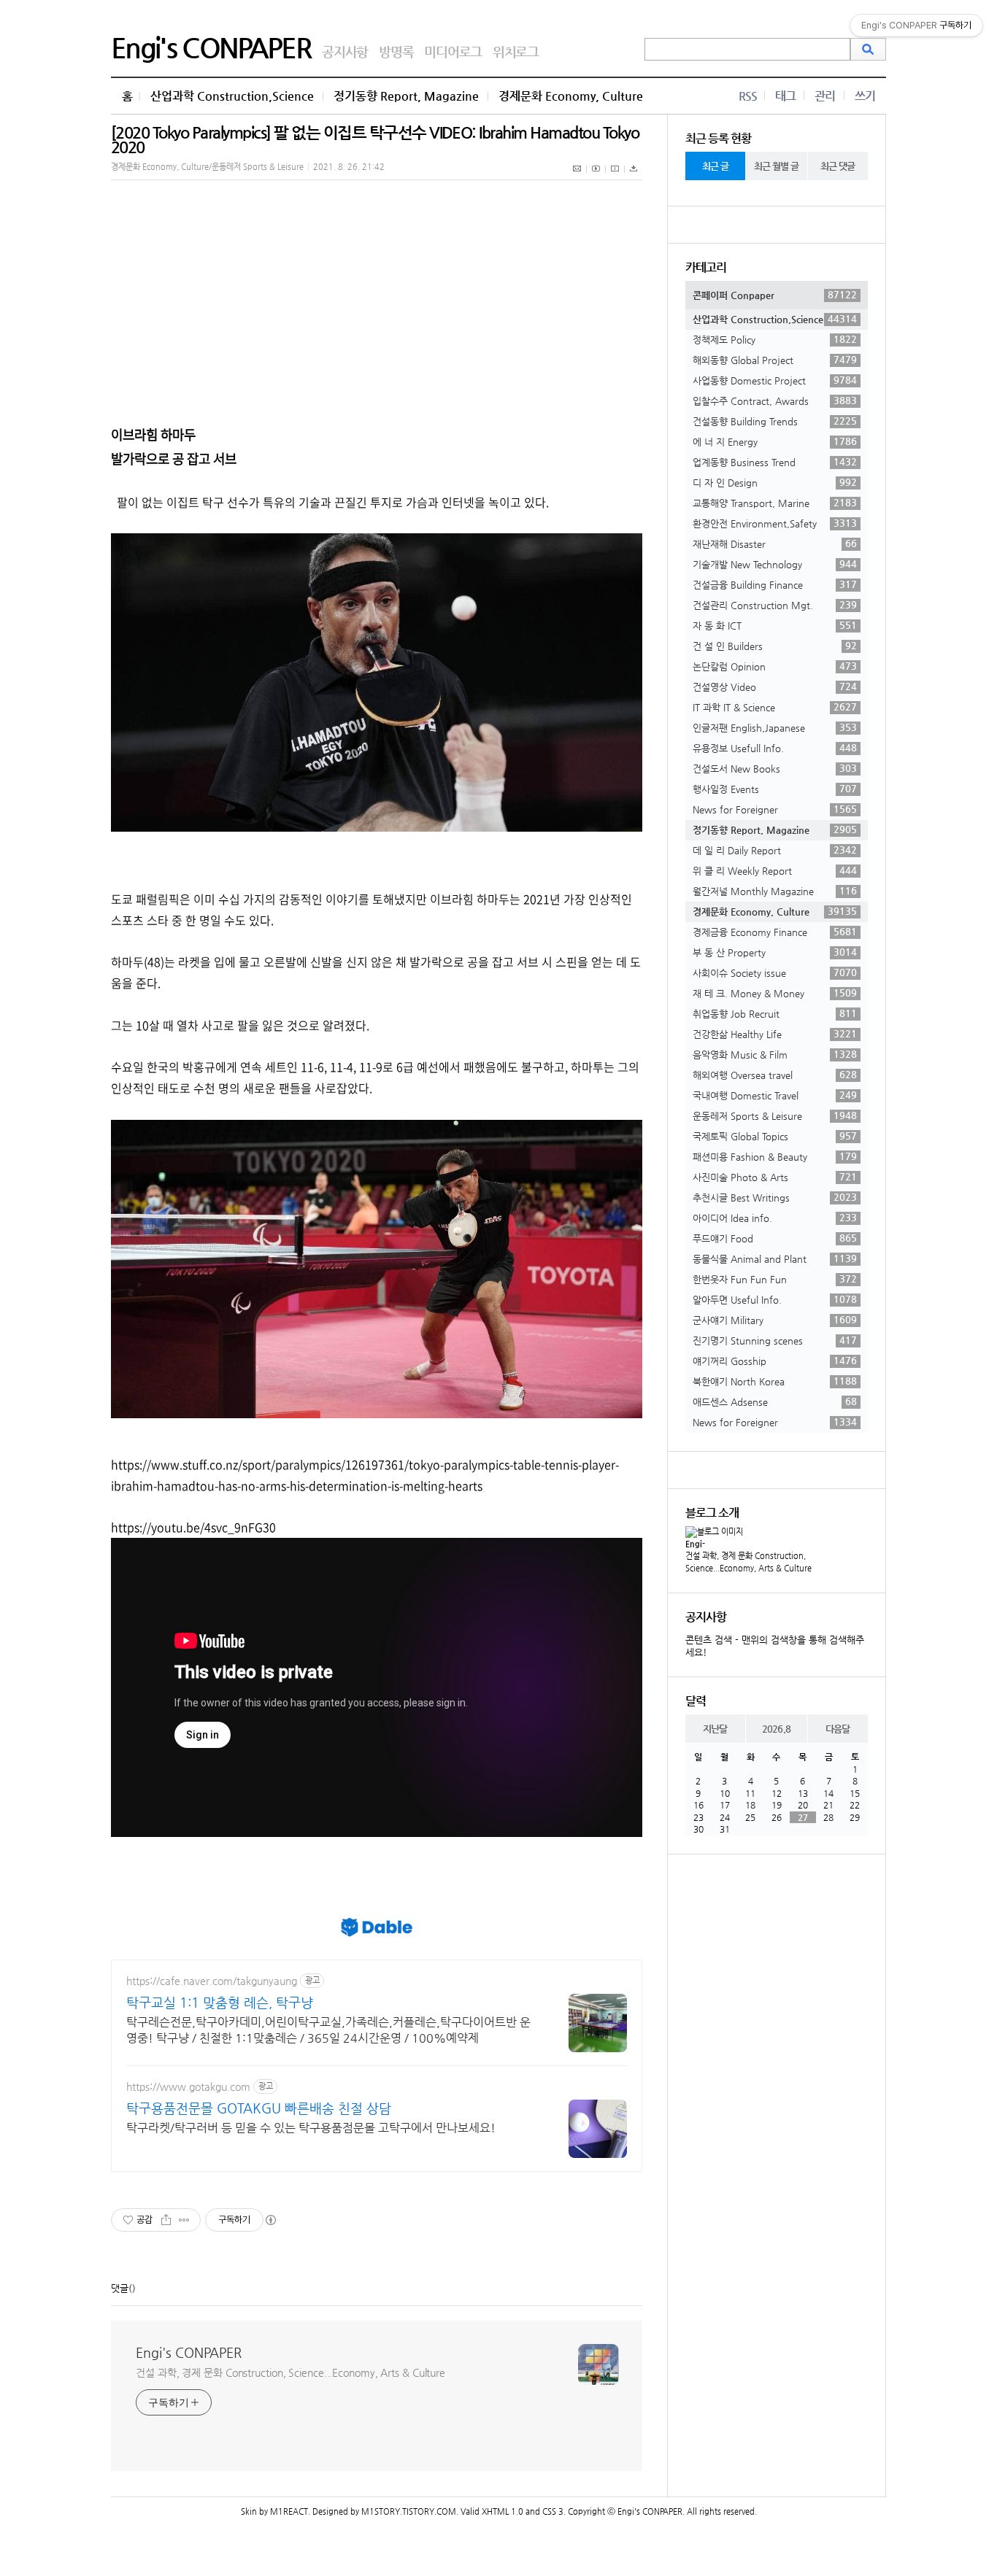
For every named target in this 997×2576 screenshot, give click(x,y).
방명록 (396, 51)
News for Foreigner (775, 809)
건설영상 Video (775, 686)
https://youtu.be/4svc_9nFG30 (193, 1527)
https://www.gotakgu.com (188, 2086)
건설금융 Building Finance (775, 584)
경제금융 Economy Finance (775, 932)
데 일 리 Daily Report (775, 850)
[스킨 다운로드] (634, 177)
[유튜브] (596, 177)
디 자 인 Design (775, 482)
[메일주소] (578, 177)
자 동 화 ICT (775, 625)
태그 (785, 96)
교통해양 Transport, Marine (775, 503)
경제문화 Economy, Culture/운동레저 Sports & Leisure (207, 167)
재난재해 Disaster (775, 544)
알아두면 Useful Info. (775, 1299)
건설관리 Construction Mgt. (775, 605)
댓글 (120, 2288)
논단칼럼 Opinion (775, 666)
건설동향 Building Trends (775, 421)
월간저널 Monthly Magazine (775, 891)
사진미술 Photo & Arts (775, 1177)
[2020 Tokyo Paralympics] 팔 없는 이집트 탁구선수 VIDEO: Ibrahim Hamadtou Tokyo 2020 (375, 140)
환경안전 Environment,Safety (775, 523)
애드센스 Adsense (775, 1401)
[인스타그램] (615, 177)
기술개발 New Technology (775, 564)
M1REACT (289, 2511)
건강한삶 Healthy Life (775, 1034)
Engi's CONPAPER (211, 47)
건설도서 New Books (775, 768)
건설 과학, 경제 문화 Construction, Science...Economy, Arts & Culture (290, 2372)
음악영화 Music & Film (775, 1054)
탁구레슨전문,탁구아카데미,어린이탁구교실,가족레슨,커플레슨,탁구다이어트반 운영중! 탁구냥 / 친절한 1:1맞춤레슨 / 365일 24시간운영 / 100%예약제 (328, 2030)
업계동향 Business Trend (775, 462)
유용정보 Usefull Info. (775, 748)
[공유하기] (166, 2220)
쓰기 (865, 96)
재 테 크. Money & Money (775, 993)
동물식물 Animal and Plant (775, 1258)
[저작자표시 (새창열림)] (270, 2220)
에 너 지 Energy (775, 441)
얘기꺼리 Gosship (775, 1361)
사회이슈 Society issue (775, 972)
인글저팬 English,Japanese (775, 727)
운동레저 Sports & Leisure (775, 1115)
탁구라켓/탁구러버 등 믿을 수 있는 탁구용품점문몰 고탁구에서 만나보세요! (311, 2128)
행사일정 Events (775, 789)
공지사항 (345, 51)
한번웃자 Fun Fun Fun (775, 1279)
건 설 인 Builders (775, 646)
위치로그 (516, 51)
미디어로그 (453, 51)
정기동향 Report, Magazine (406, 96)
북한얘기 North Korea (775, 1381)
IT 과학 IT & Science (775, 707)
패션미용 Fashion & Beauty (775, 1156)
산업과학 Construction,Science (232, 96)
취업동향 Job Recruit (775, 1013)
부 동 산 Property (775, 952)
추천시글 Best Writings (775, 1197)
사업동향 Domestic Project (775, 380)
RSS (748, 96)
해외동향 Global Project (775, 360)
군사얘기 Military (775, 1320)
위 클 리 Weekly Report (775, 870)
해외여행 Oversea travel (775, 1075)
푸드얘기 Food (775, 1238)
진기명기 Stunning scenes (775, 1340)
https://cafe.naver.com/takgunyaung (212, 1981)
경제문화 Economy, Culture (571, 96)
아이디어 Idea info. (775, 1218)
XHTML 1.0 (503, 2511)
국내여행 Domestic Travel (775, 1095)
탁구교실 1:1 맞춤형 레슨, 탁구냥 (220, 2002)
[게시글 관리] (184, 2220)
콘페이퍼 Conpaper (775, 295)
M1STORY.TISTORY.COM (409, 2511)
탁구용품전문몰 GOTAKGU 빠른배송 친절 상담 (259, 2108)
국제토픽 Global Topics (775, 1136)
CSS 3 (553, 2511)
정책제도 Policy (775, 339)
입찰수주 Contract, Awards (775, 401)
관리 (825, 96)
